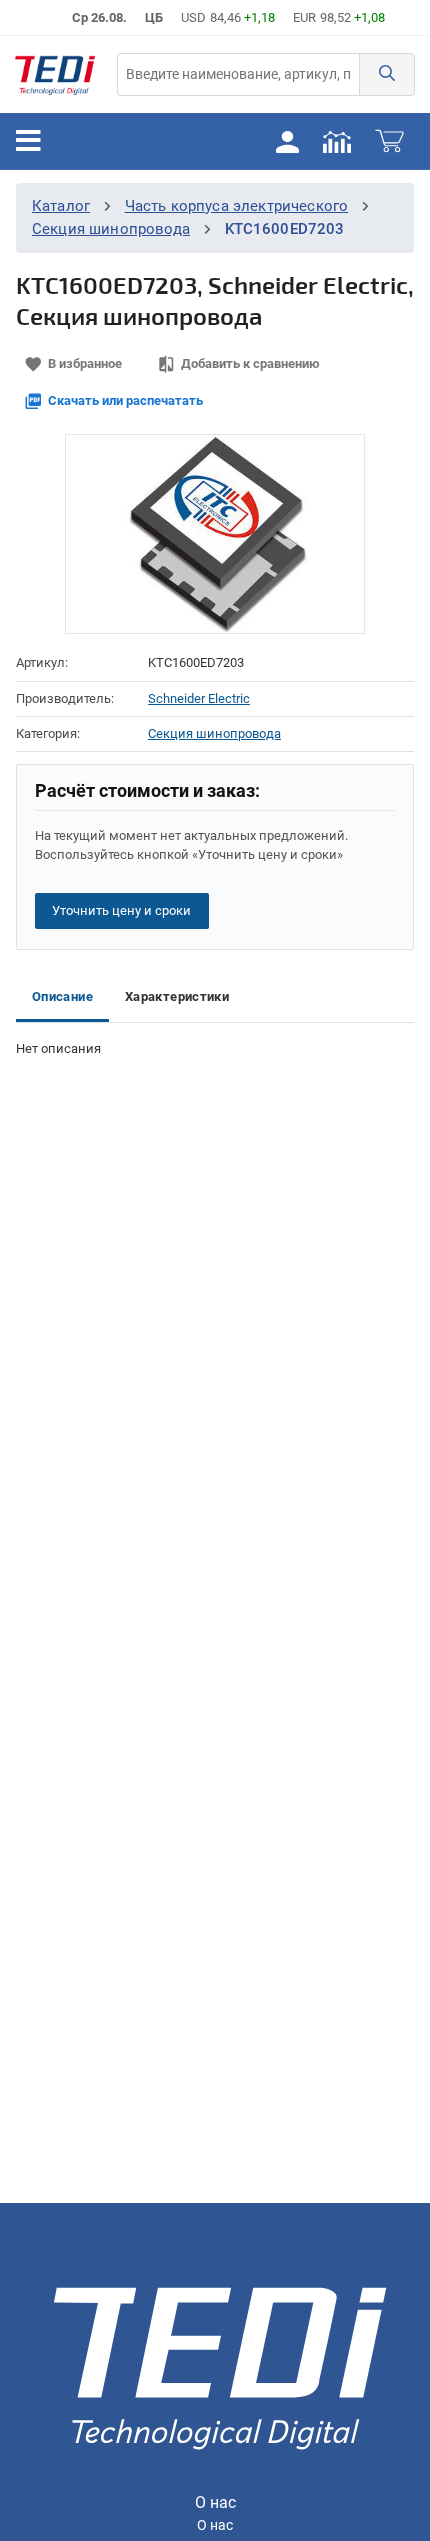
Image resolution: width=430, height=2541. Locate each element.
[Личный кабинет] (287, 141)
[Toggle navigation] (28, 141)
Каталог (61, 206)
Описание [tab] (62, 996)
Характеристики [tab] (177, 996)
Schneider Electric (199, 698)
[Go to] (55, 74)
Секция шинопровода (111, 229)
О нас (215, 2525)
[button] (387, 74)
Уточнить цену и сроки (121, 910)
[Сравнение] (337, 141)
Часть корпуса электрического (237, 206)
